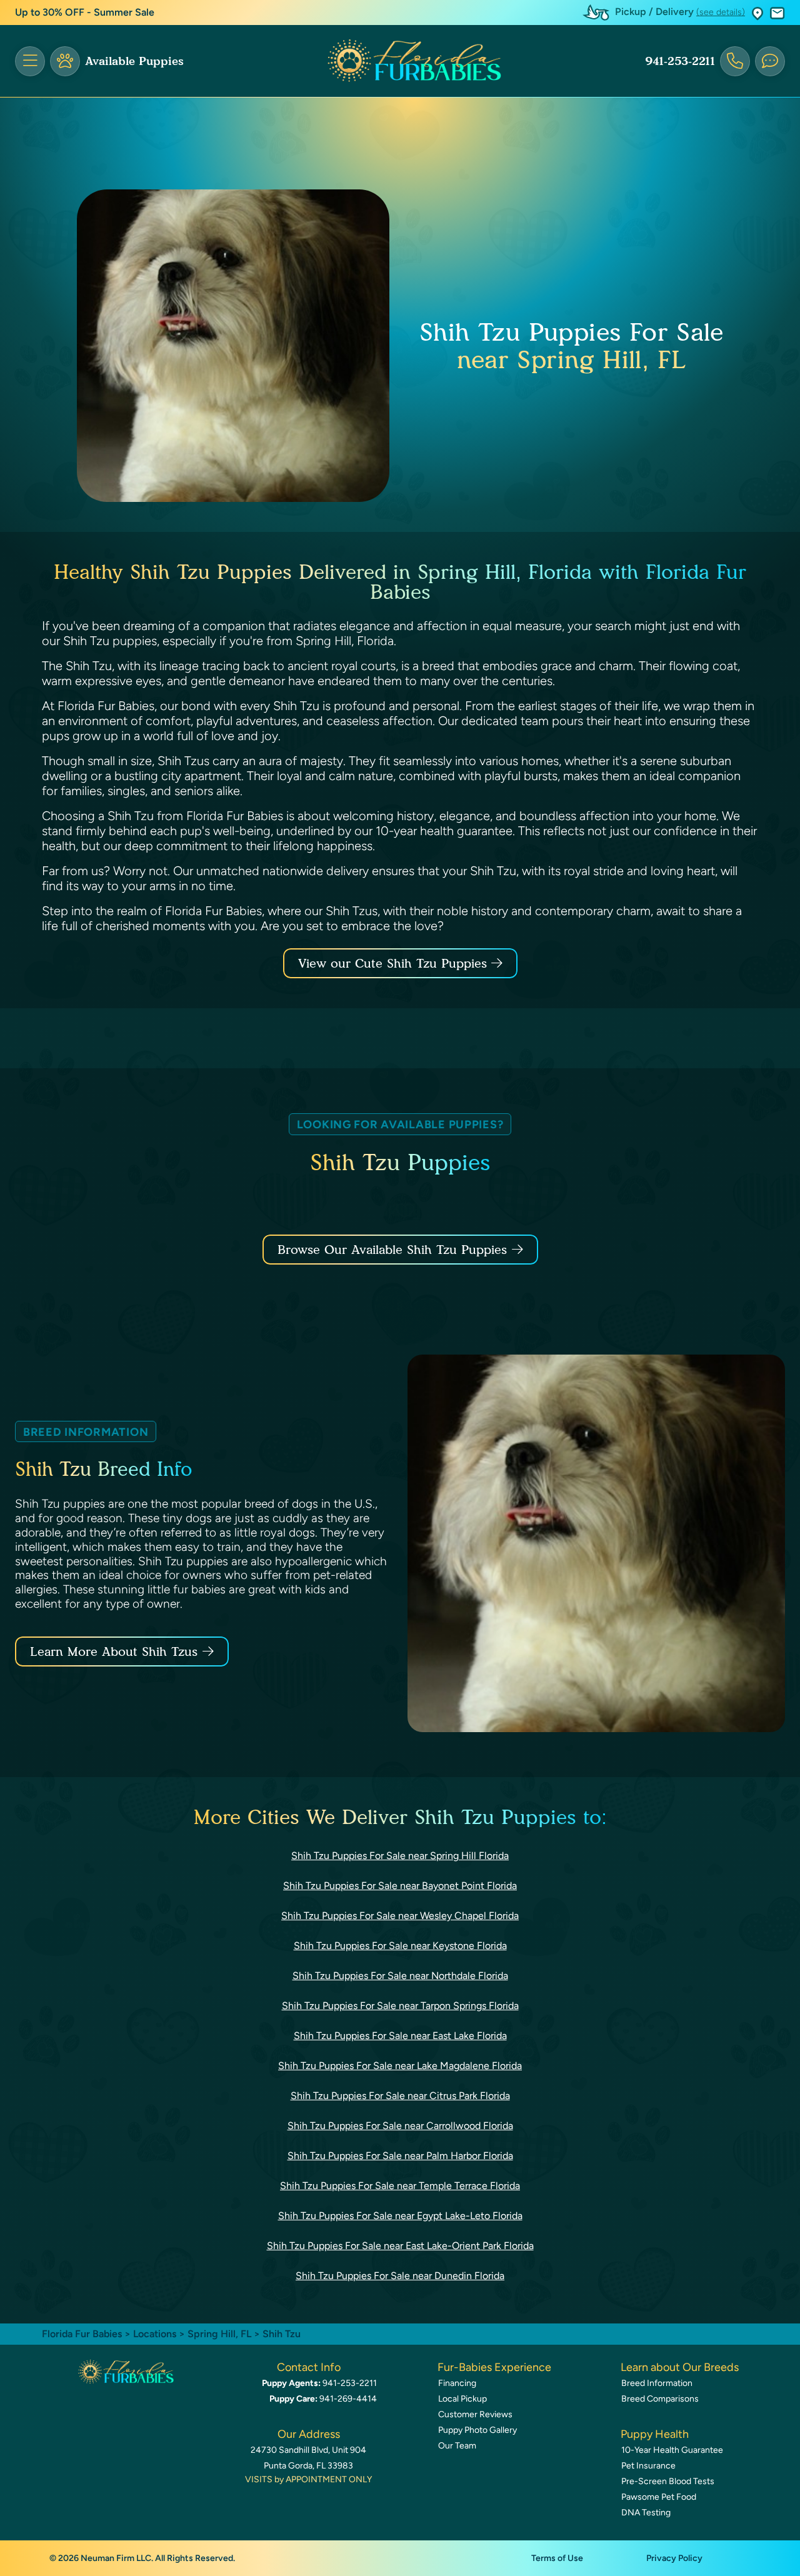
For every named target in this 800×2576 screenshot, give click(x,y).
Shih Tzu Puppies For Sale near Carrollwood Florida (400, 2126)
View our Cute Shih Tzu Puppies (395, 963)
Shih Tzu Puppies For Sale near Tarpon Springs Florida (400, 2006)
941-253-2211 (680, 61)
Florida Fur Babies (82, 2334)
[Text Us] (770, 61)
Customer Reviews (475, 2414)
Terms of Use (557, 2558)
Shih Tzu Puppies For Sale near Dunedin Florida (400, 2276)
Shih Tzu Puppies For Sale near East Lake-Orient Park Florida (400, 2246)
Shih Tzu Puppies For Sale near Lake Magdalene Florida (400, 2066)
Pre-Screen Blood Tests (668, 2481)
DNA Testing (646, 2513)
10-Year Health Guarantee (672, 2450)
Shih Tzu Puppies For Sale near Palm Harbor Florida (400, 2156)
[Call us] (735, 61)
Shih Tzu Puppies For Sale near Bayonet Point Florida (400, 1886)
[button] (757, 13)
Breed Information (657, 2383)
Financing (457, 2383)
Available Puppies (134, 61)
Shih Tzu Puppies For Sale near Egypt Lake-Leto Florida (400, 2216)
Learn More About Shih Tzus (114, 1651)
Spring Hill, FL (221, 2334)
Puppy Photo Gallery (477, 2430)
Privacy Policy (674, 2558)
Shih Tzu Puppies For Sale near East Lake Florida (400, 2036)
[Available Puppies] (65, 61)
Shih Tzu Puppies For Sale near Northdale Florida (400, 1976)
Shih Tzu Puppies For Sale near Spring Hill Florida (400, 1856)
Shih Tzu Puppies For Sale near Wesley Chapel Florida (400, 1916)
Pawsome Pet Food (659, 2497)
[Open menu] (30, 61)
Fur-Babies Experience (494, 2367)
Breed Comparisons (660, 2399)
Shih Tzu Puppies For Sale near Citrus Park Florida (400, 2096)
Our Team (457, 2446)
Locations (155, 2334)
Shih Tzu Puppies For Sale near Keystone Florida (400, 1946)
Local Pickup (462, 2399)
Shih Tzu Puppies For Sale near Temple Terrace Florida (400, 2186)
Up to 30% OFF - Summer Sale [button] (85, 12)
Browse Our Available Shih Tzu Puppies (392, 1250)
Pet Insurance (648, 2466)
